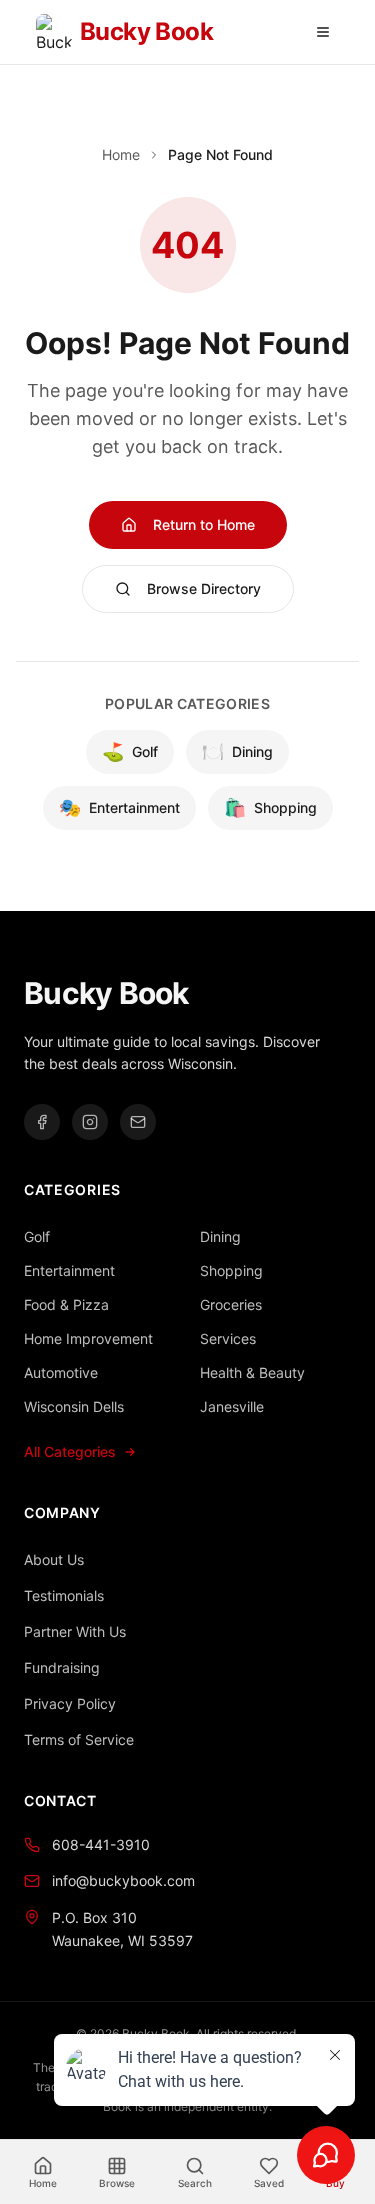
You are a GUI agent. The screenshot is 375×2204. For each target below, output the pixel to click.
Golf (130, 751)
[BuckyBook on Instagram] (90, 1122)
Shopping (270, 807)
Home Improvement (88, 1338)
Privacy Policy (70, 1703)
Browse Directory (204, 588)
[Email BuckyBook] (138, 1122)
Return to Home (204, 524)
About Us (54, 1559)
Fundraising (62, 1667)
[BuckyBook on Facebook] (42, 1122)
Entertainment (119, 807)
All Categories (70, 1451)
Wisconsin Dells (74, 1406)
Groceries (231, 1304)
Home (121, 154)
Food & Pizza (66, 1304)
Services (228, 1338)
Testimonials (64, 1595)
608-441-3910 (101, 1844)
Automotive (61, 1372)
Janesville (232, 1406)
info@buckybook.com (123, 1880)
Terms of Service (79, 1739)
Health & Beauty (252, 1372)
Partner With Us (75, 1631)
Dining (237, 751)
